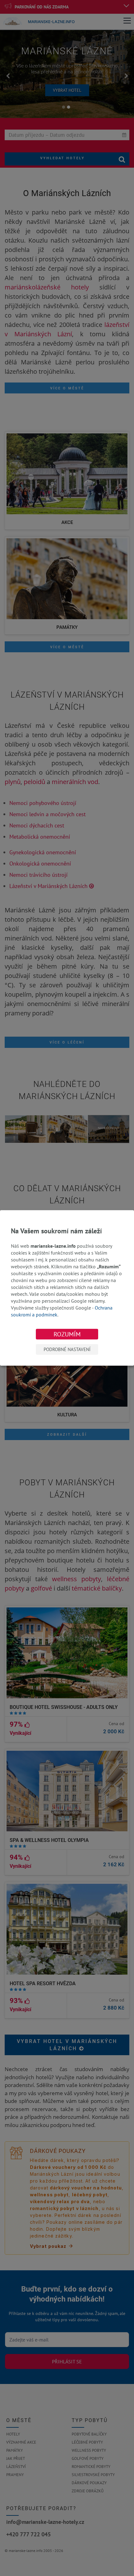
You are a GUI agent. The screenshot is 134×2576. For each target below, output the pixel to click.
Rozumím (67, 1334)
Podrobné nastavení (67, 1349)
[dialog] (67, 1288)
